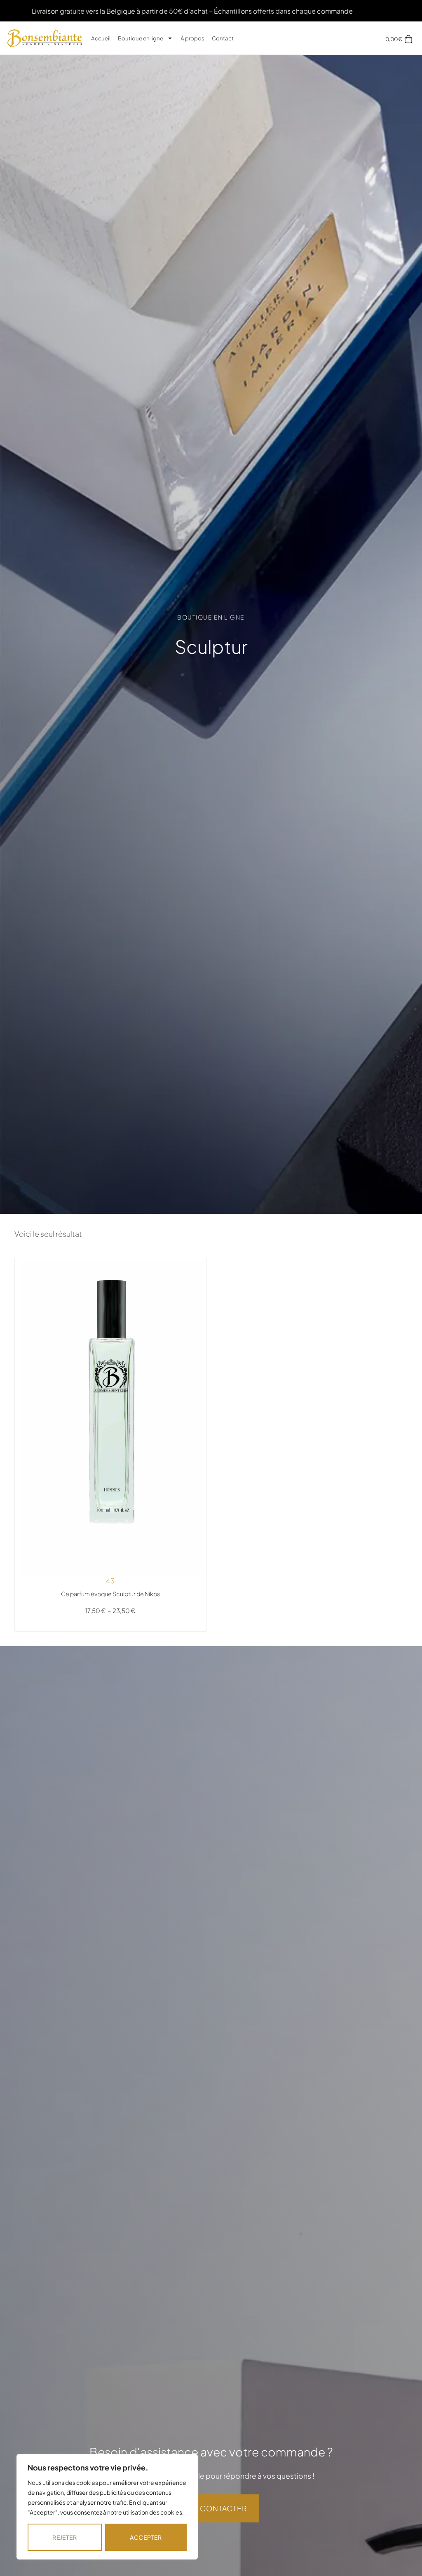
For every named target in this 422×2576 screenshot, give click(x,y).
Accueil (101, 38)
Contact (223, 38)
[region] (107, 2507)
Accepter (146, 2537)
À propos (192, 38)
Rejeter (64, 2537)
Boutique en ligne (141, 38)
